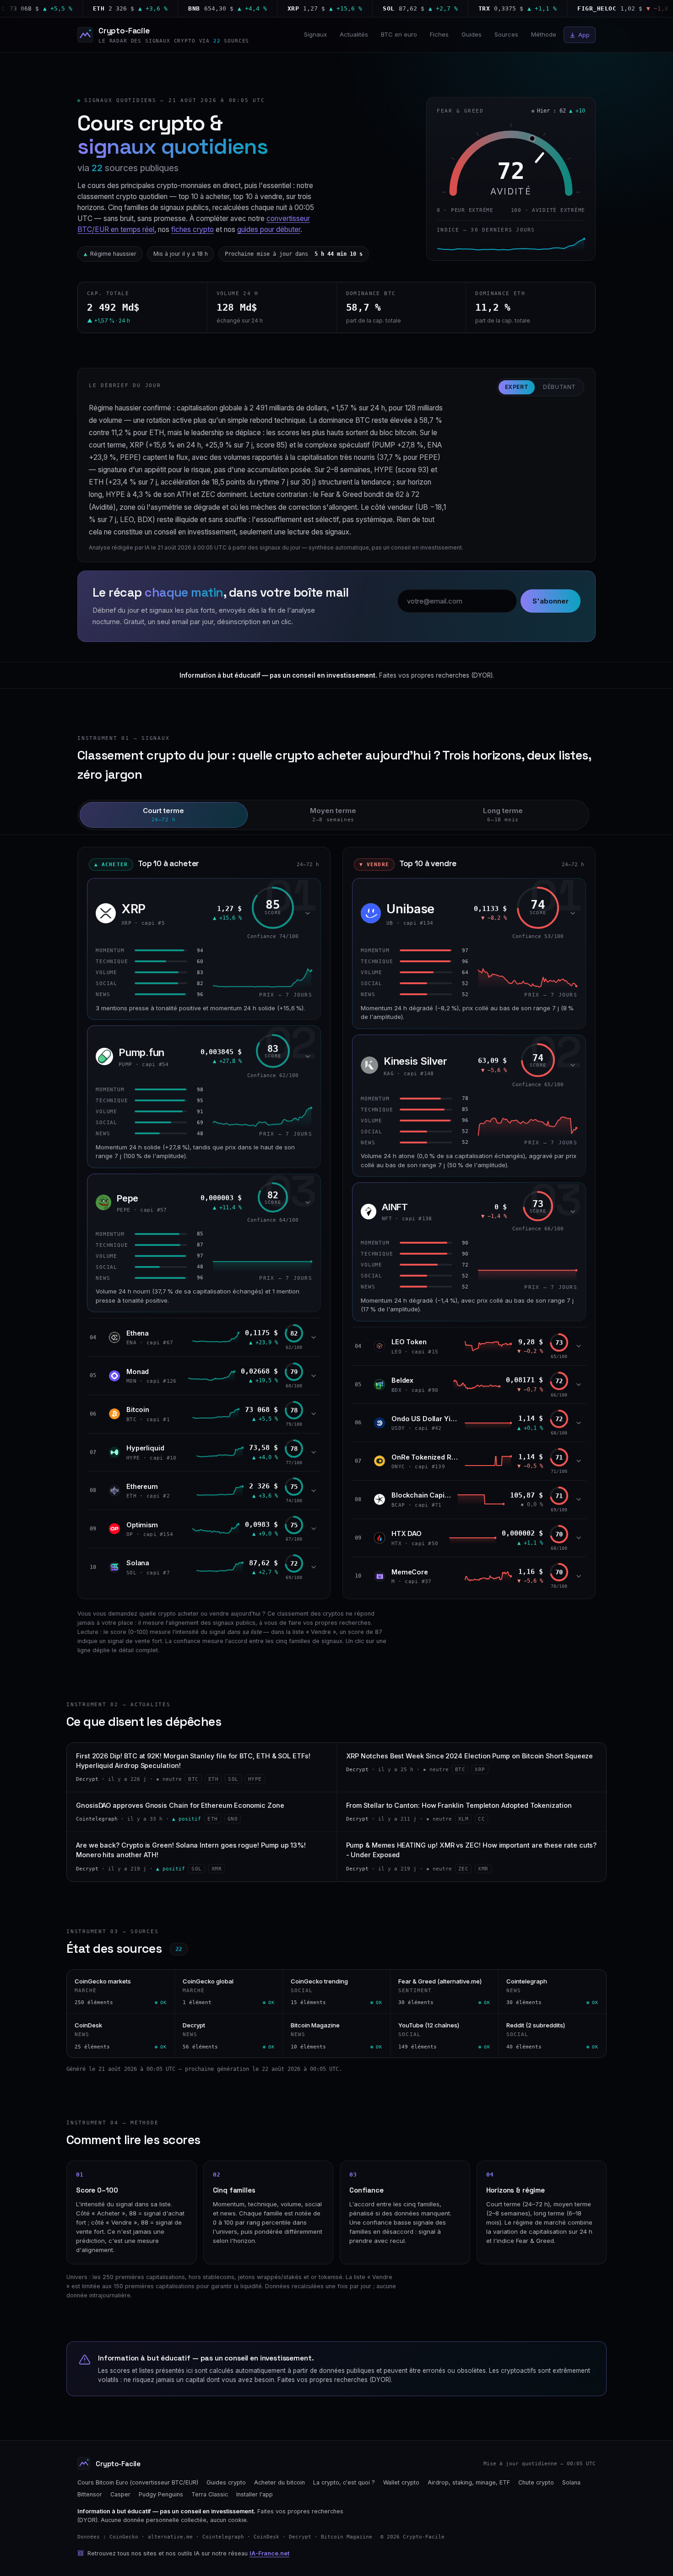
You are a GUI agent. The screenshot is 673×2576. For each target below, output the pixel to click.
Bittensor (90, 2494)
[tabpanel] (336, 1217)
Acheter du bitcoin (280, 2482)
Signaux (315, 34)
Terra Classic (210, 2494)
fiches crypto (193, 229)
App (584, 35)
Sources (506, 34)
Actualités (354, 34)
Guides (472, 34)
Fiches (439, 34)
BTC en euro (399, 34)
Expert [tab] (517, 387)
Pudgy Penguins (161, 2494)
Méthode (544, 34)
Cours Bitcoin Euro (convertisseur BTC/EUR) (138, 2482)
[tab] (164, 815)
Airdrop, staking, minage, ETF (469, 2482)
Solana (571, 2482)
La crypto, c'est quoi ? (344, 2482)
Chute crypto (536, 2482)
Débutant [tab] (559, 387)
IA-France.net (269, 2553)
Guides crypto (226, 2482)
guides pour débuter (269, 229)
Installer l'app (255, 2494)
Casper (120, 2494)
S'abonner (551, 601)
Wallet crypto (401, 2482)
